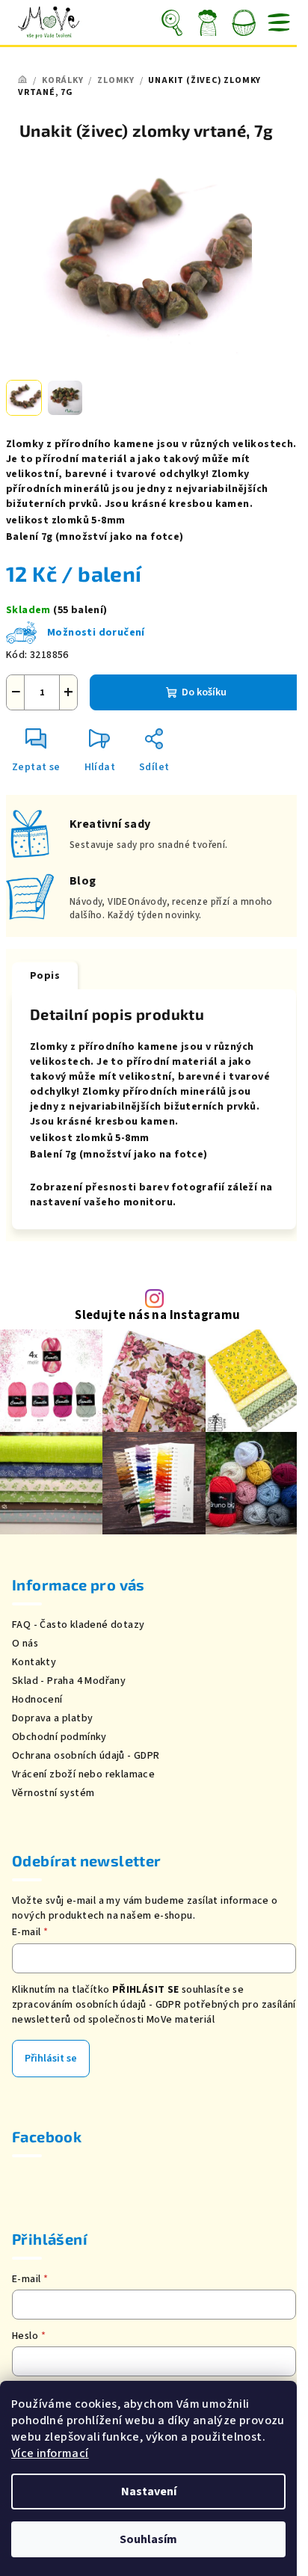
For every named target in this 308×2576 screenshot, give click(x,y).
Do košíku (204, 692)
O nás (25, 1644)
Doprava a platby (52, 1718)
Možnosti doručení (96, 633)
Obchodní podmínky (59, 1737)
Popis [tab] (45, 976)
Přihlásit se (51, 2059)
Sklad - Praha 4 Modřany (69, 1681)
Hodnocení (37, 1700)
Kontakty (34, 1662)
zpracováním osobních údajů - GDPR (96, 2005)
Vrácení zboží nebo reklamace (83, 1774)
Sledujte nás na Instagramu (157, 1316)
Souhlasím (148, 2539)
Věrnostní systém (53, 1793)
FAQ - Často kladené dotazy (78, 1625)
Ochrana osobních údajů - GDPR (86, 1756)
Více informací (50, 2453)
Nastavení (149, 2492)
